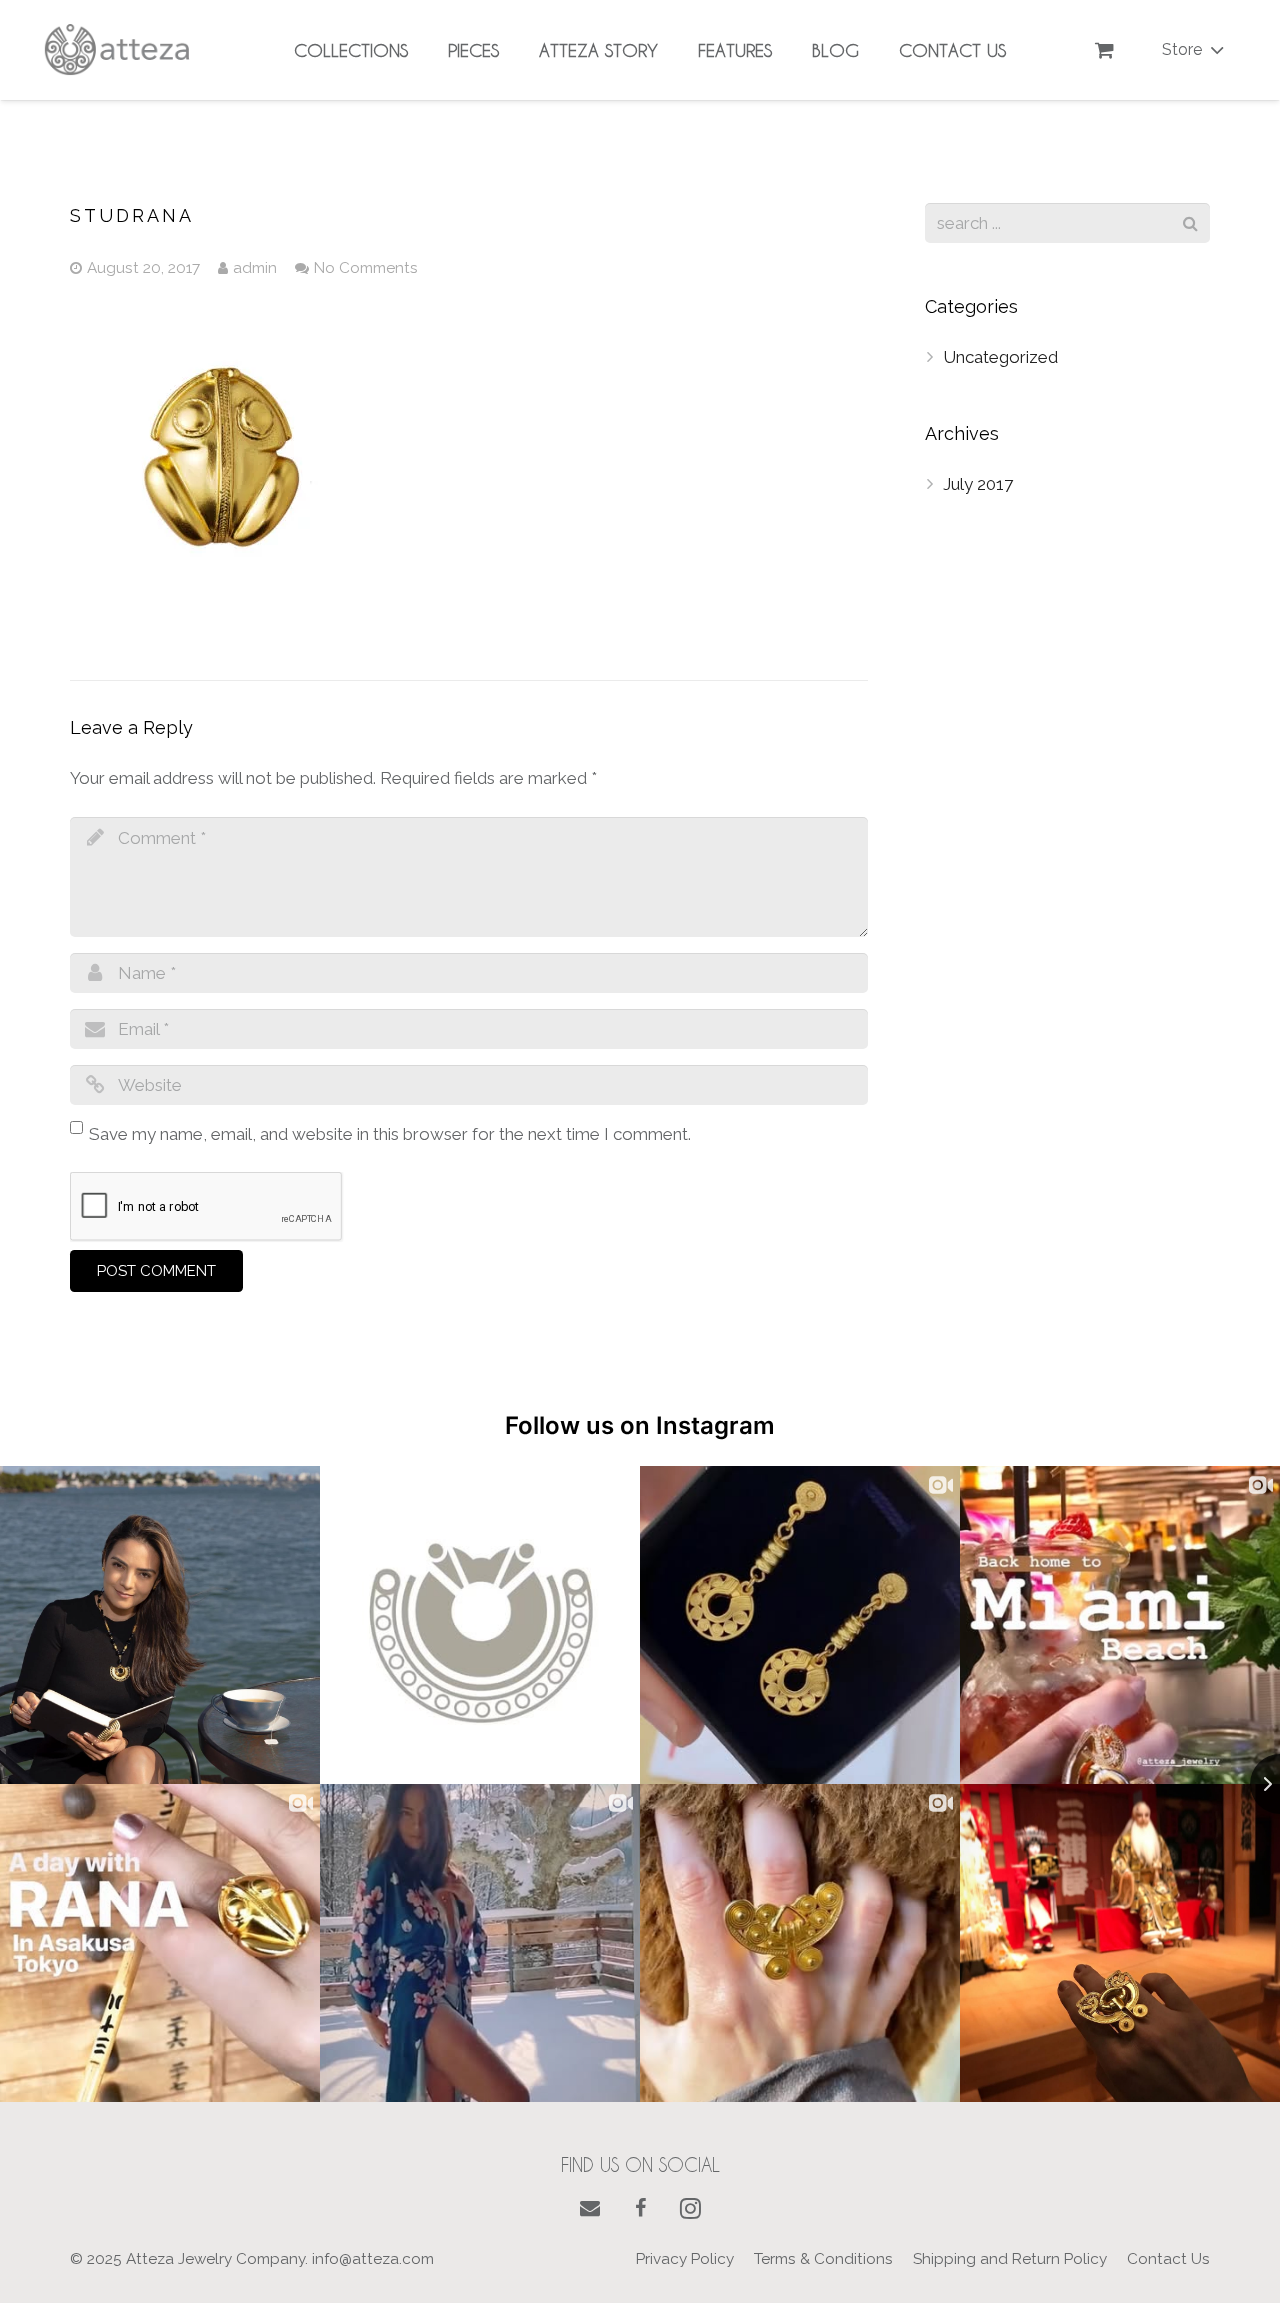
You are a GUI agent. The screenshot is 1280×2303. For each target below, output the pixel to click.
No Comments (366, 268)
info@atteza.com (373, 2259)
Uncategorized (1000, 357)
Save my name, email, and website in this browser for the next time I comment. (390, 1134)
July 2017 (978, 484)
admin (255, 268)
